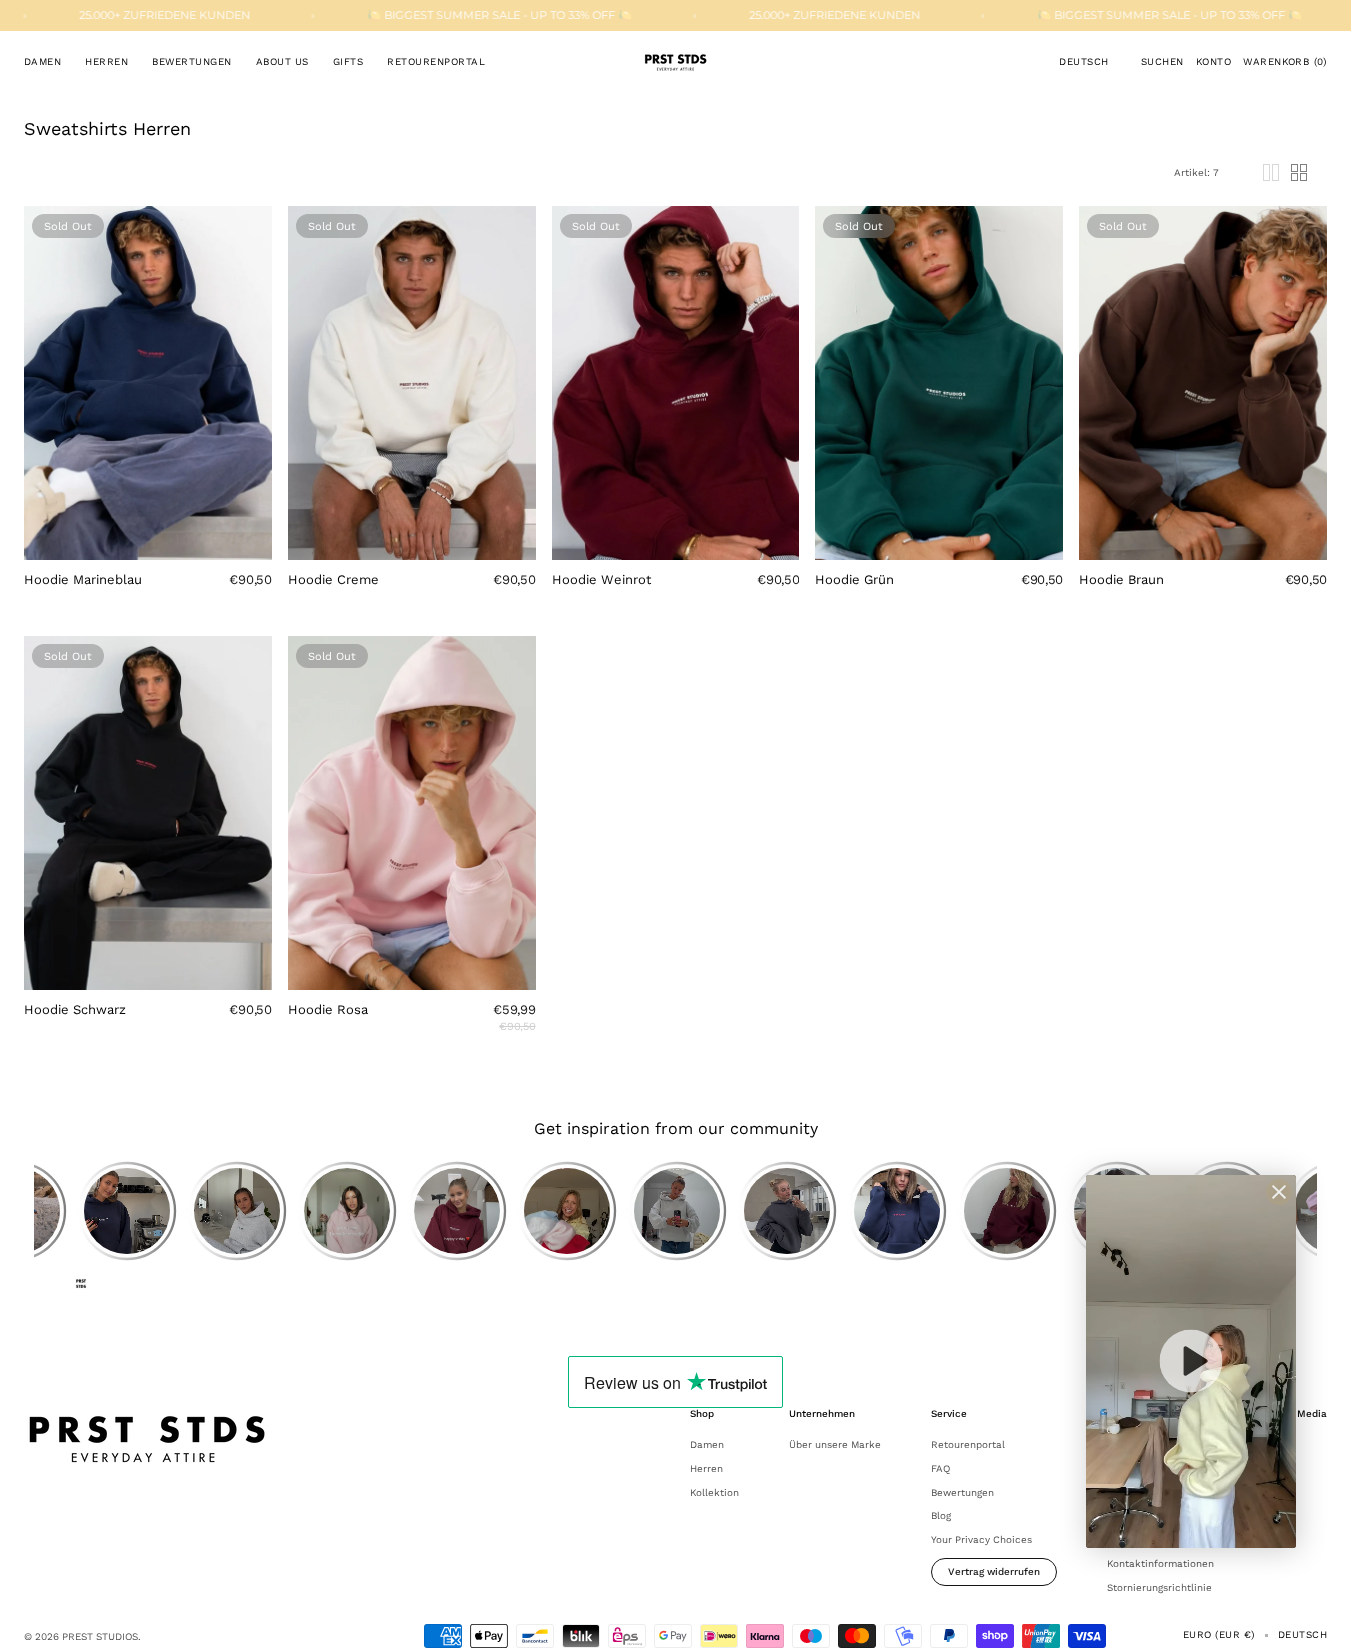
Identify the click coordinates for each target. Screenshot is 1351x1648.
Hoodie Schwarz (75, 1009)
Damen (707, 1444)
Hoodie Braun (1121, 579)
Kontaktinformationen (1160, 1563)
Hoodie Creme (333, 579)
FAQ (940, 1468)
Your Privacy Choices (981, 1539)
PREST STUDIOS (100, 1636)
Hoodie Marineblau (83, 579)
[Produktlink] (148, 413)
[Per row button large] (1271, 172)
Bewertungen (962, 1492)
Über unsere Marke (835, 1444)
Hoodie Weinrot (601, 579)
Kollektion (714, 1492)
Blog (941, 1515)
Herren (706, 1468)
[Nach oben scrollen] (1321, 1618)
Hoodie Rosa (328, 1009)
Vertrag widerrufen (994, 1571)
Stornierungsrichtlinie (1159, 1587)
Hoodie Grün (854, 579)
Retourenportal (968, 1444)
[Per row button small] (1299, 172)
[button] (1083, 62)
